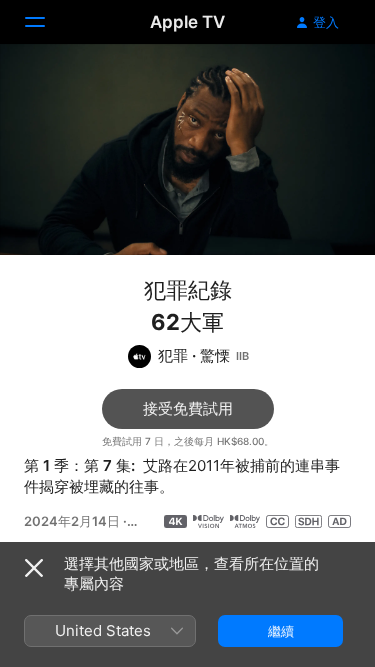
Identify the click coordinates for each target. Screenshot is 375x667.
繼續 (281, 631)
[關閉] (34, 568)
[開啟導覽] (47, 22)
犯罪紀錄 (188, 290)
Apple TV (187, 22)
